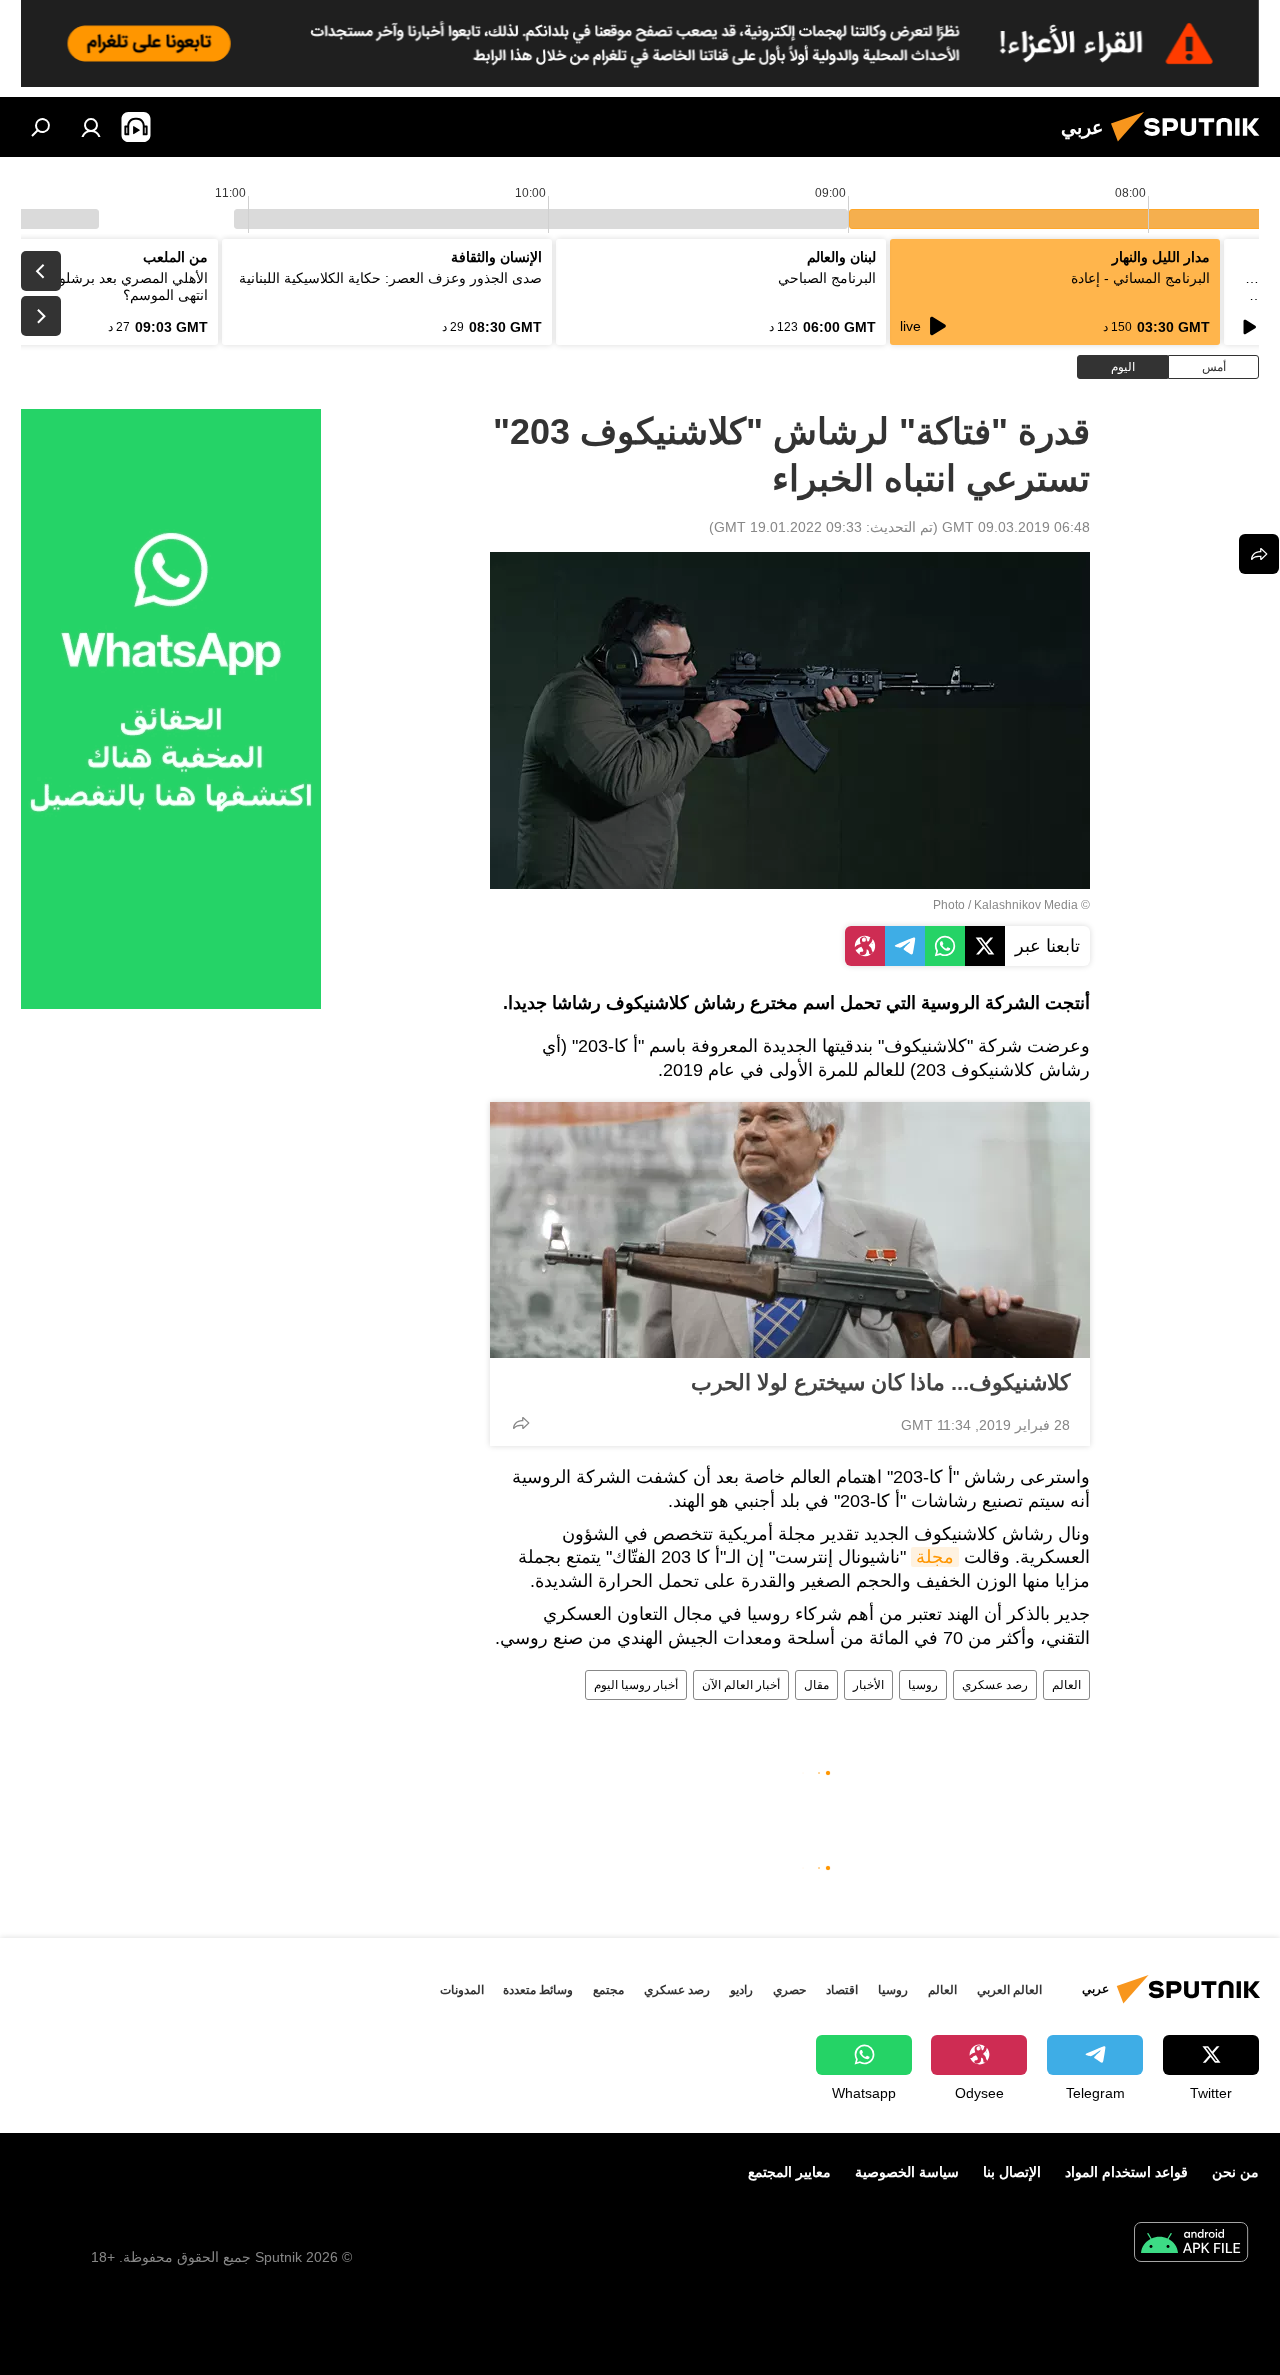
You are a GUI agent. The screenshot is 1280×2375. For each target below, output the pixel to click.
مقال (816, 1685)
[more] (521, 1423)
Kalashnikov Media (1026, 905)
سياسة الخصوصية (907, 2172)
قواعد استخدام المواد (1126, 2172)
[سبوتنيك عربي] (1191, 144)
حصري (789, 1990)
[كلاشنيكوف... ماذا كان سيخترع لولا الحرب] (790, 1230)
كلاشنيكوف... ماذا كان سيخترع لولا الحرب (880, 1382)
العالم (1066, 1685)
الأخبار (868, 1685)
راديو (741, 1990)
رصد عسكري (995, 1685)
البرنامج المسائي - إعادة (1140, 278)
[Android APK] (1191, 2244)
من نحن (1235, 2172)
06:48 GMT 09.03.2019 (1016, 527)
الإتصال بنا (1012, 2172)
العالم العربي (1009, 1990)
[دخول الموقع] (91, 127)
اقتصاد (842, 1990)
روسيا (923, 1685)
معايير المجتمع (789, 2172)
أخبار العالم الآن (741, 1685)
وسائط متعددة (538, 1990)
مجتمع (608, 1990)
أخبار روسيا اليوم (636, 1685)
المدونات (462, 1990)
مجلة (935, 1557)
